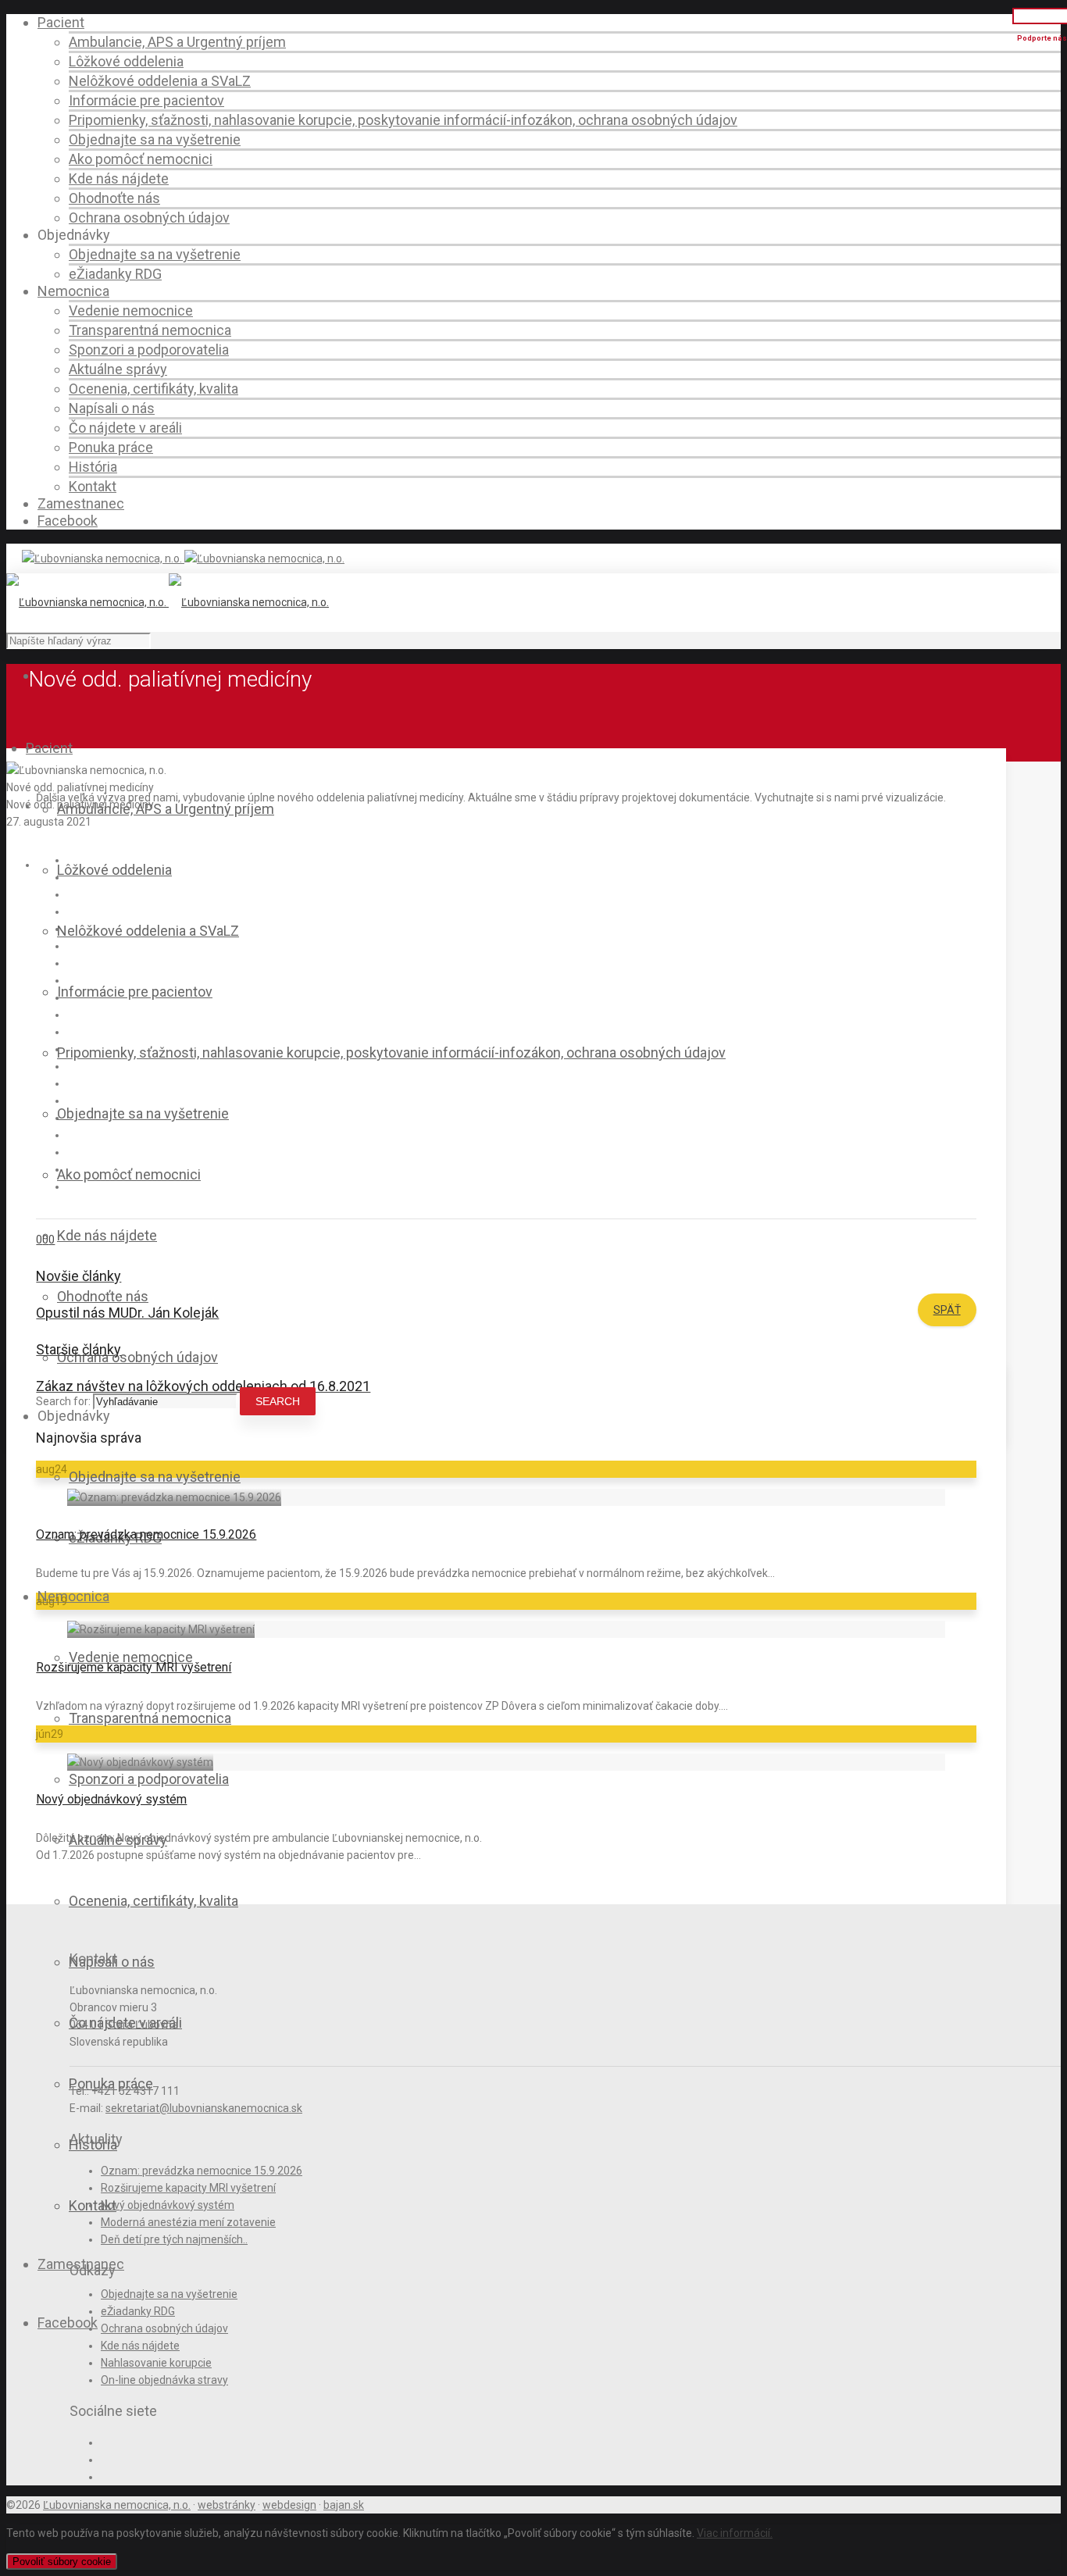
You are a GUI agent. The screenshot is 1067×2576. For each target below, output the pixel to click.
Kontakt (93, 486)
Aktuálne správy (118, 369)
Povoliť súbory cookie (62, 2562)
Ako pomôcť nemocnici (141, 159)
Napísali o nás (112, 408)
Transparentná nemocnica (150, 330)
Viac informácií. (735, 2533)
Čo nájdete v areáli (125, 428)
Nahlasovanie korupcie (156, 2363)
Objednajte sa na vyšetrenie (155, 139)
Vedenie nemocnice (131, 310)
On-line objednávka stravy (164, 2380)
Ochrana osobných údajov (149, 218)
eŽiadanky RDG (115, 274)
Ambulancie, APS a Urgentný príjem (177, 42)
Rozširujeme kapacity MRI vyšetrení (134, 1667)
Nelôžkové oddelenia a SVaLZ (160, 81)
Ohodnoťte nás (114, 198)
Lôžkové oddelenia (126, 61)
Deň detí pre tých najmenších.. (174, 2239)
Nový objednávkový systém (111, 1799)
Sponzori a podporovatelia (149, 350)
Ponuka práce (111, 447)
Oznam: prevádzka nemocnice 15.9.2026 (146, 1534)
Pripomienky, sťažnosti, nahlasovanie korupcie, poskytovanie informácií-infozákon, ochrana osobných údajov (403, 120)
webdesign (289, 2505)
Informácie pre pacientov (146, 100)
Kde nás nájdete (119, 178)
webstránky (227, 2505)
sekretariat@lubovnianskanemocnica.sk (204, 2108)
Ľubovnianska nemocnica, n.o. (117, 2505)
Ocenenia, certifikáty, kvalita (153, 389)
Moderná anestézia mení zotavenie (188, 2222)
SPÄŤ (947, 1310)
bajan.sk (344, 2505)
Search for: (63, 1401)
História (93, 467)
